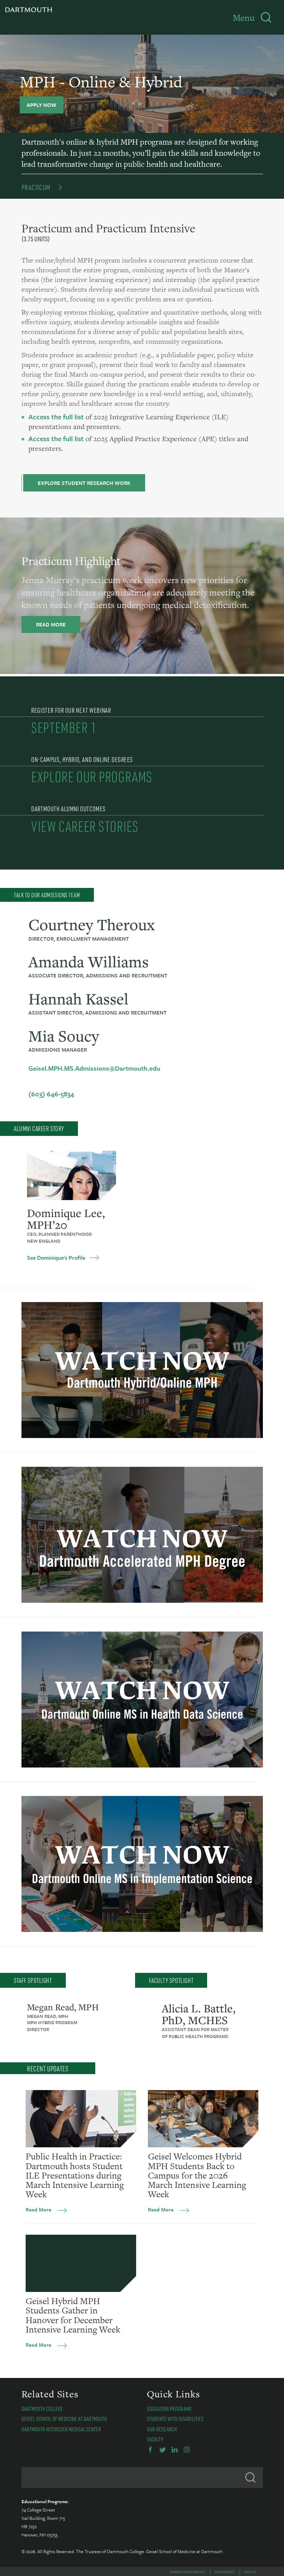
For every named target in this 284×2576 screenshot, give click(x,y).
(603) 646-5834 (51, 1094)
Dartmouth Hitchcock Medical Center (61, 2429)
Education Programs (169, 2408)
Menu (244, 18)
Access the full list (56, 417)
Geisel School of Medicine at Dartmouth (64, 2419)
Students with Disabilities (175, 2419)
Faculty (155, 2439)
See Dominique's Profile (56, 1258)
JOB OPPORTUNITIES (224, 2572)
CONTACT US (250, 2572)
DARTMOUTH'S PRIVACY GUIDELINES (187, 2572)
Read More (38, 2209)
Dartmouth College (42, 2408)
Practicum (36, 187)
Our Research (162, 2429)
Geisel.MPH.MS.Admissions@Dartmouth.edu (94, 1068)
